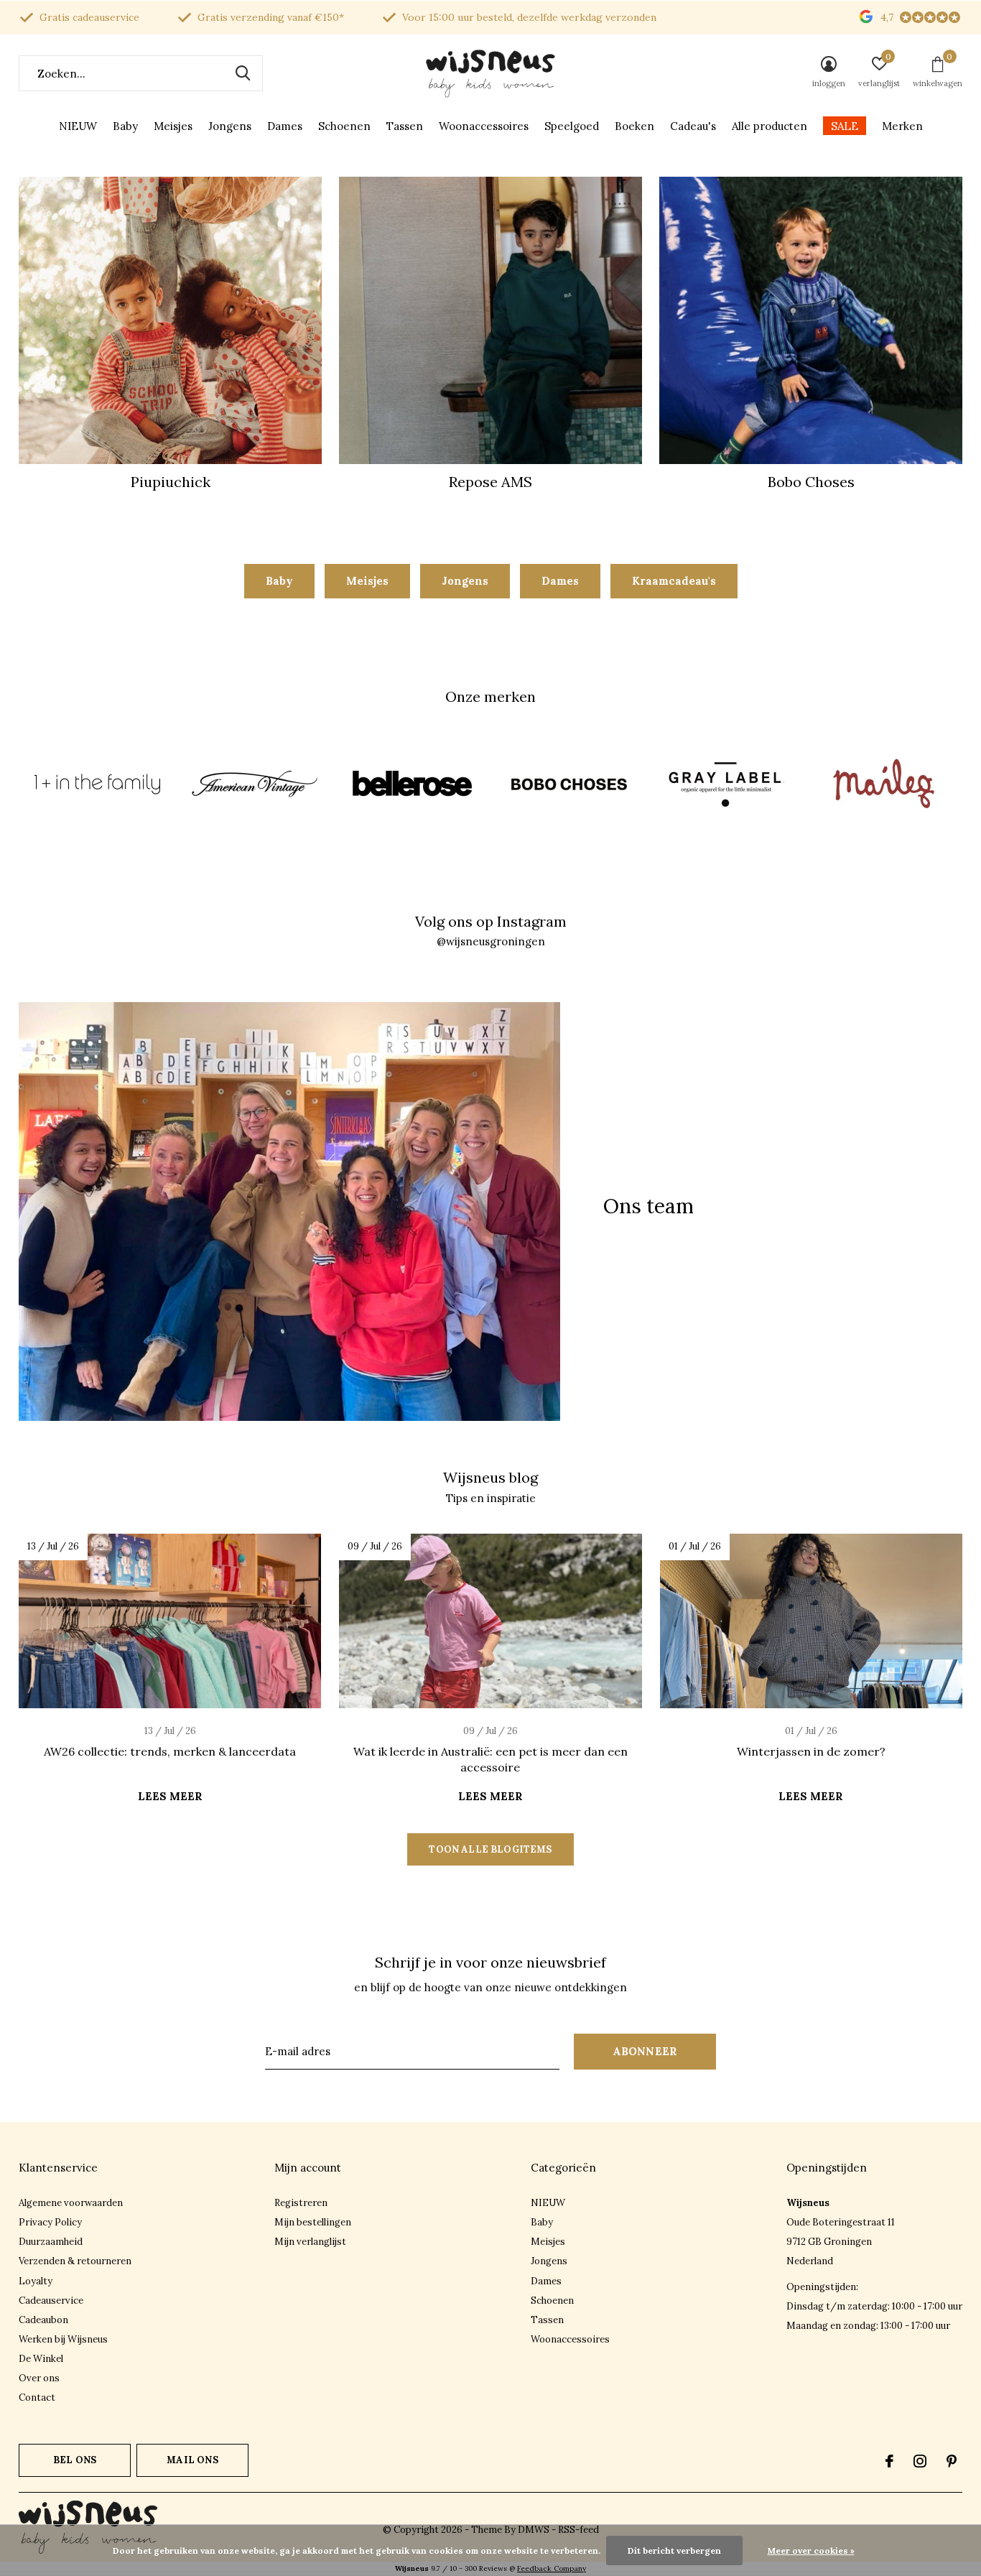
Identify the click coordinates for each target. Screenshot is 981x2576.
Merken (902, 126)
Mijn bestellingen (313, 2222)
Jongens (230, 126)
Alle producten (770, 126)
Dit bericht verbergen (674, 2550)
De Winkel (41, 2359)
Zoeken (243, 73)
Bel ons (75, 2460)
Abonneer (645, 2051)
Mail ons (192, 2460)
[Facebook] (889, 2461)
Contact (37, 2397)
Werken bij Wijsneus (63, 2339)
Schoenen (344, 126)
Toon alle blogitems (490, 1849)
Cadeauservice (51, 2301)
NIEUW (78, 126)
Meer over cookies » (811, 2550)
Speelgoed (572, 126)
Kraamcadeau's (674, 581)
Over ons (39, 2378)
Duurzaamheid (51, 2242)
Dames (285, 126)
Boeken (634, 126)
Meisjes (173, 126)
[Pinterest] (952, 2461)
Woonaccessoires (484, 126)
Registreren (301, 2203)
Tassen (405, 126)
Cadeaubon (43, 2320)
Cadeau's (693, 126)
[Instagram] (920, 2461)
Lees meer (170, 1796)
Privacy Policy (50, 2222)
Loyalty (36, 2281)
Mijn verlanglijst (310, 2242)
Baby (125, 126)
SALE (845, 126)
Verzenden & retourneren (75, 2261)
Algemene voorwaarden (71, 2203)
